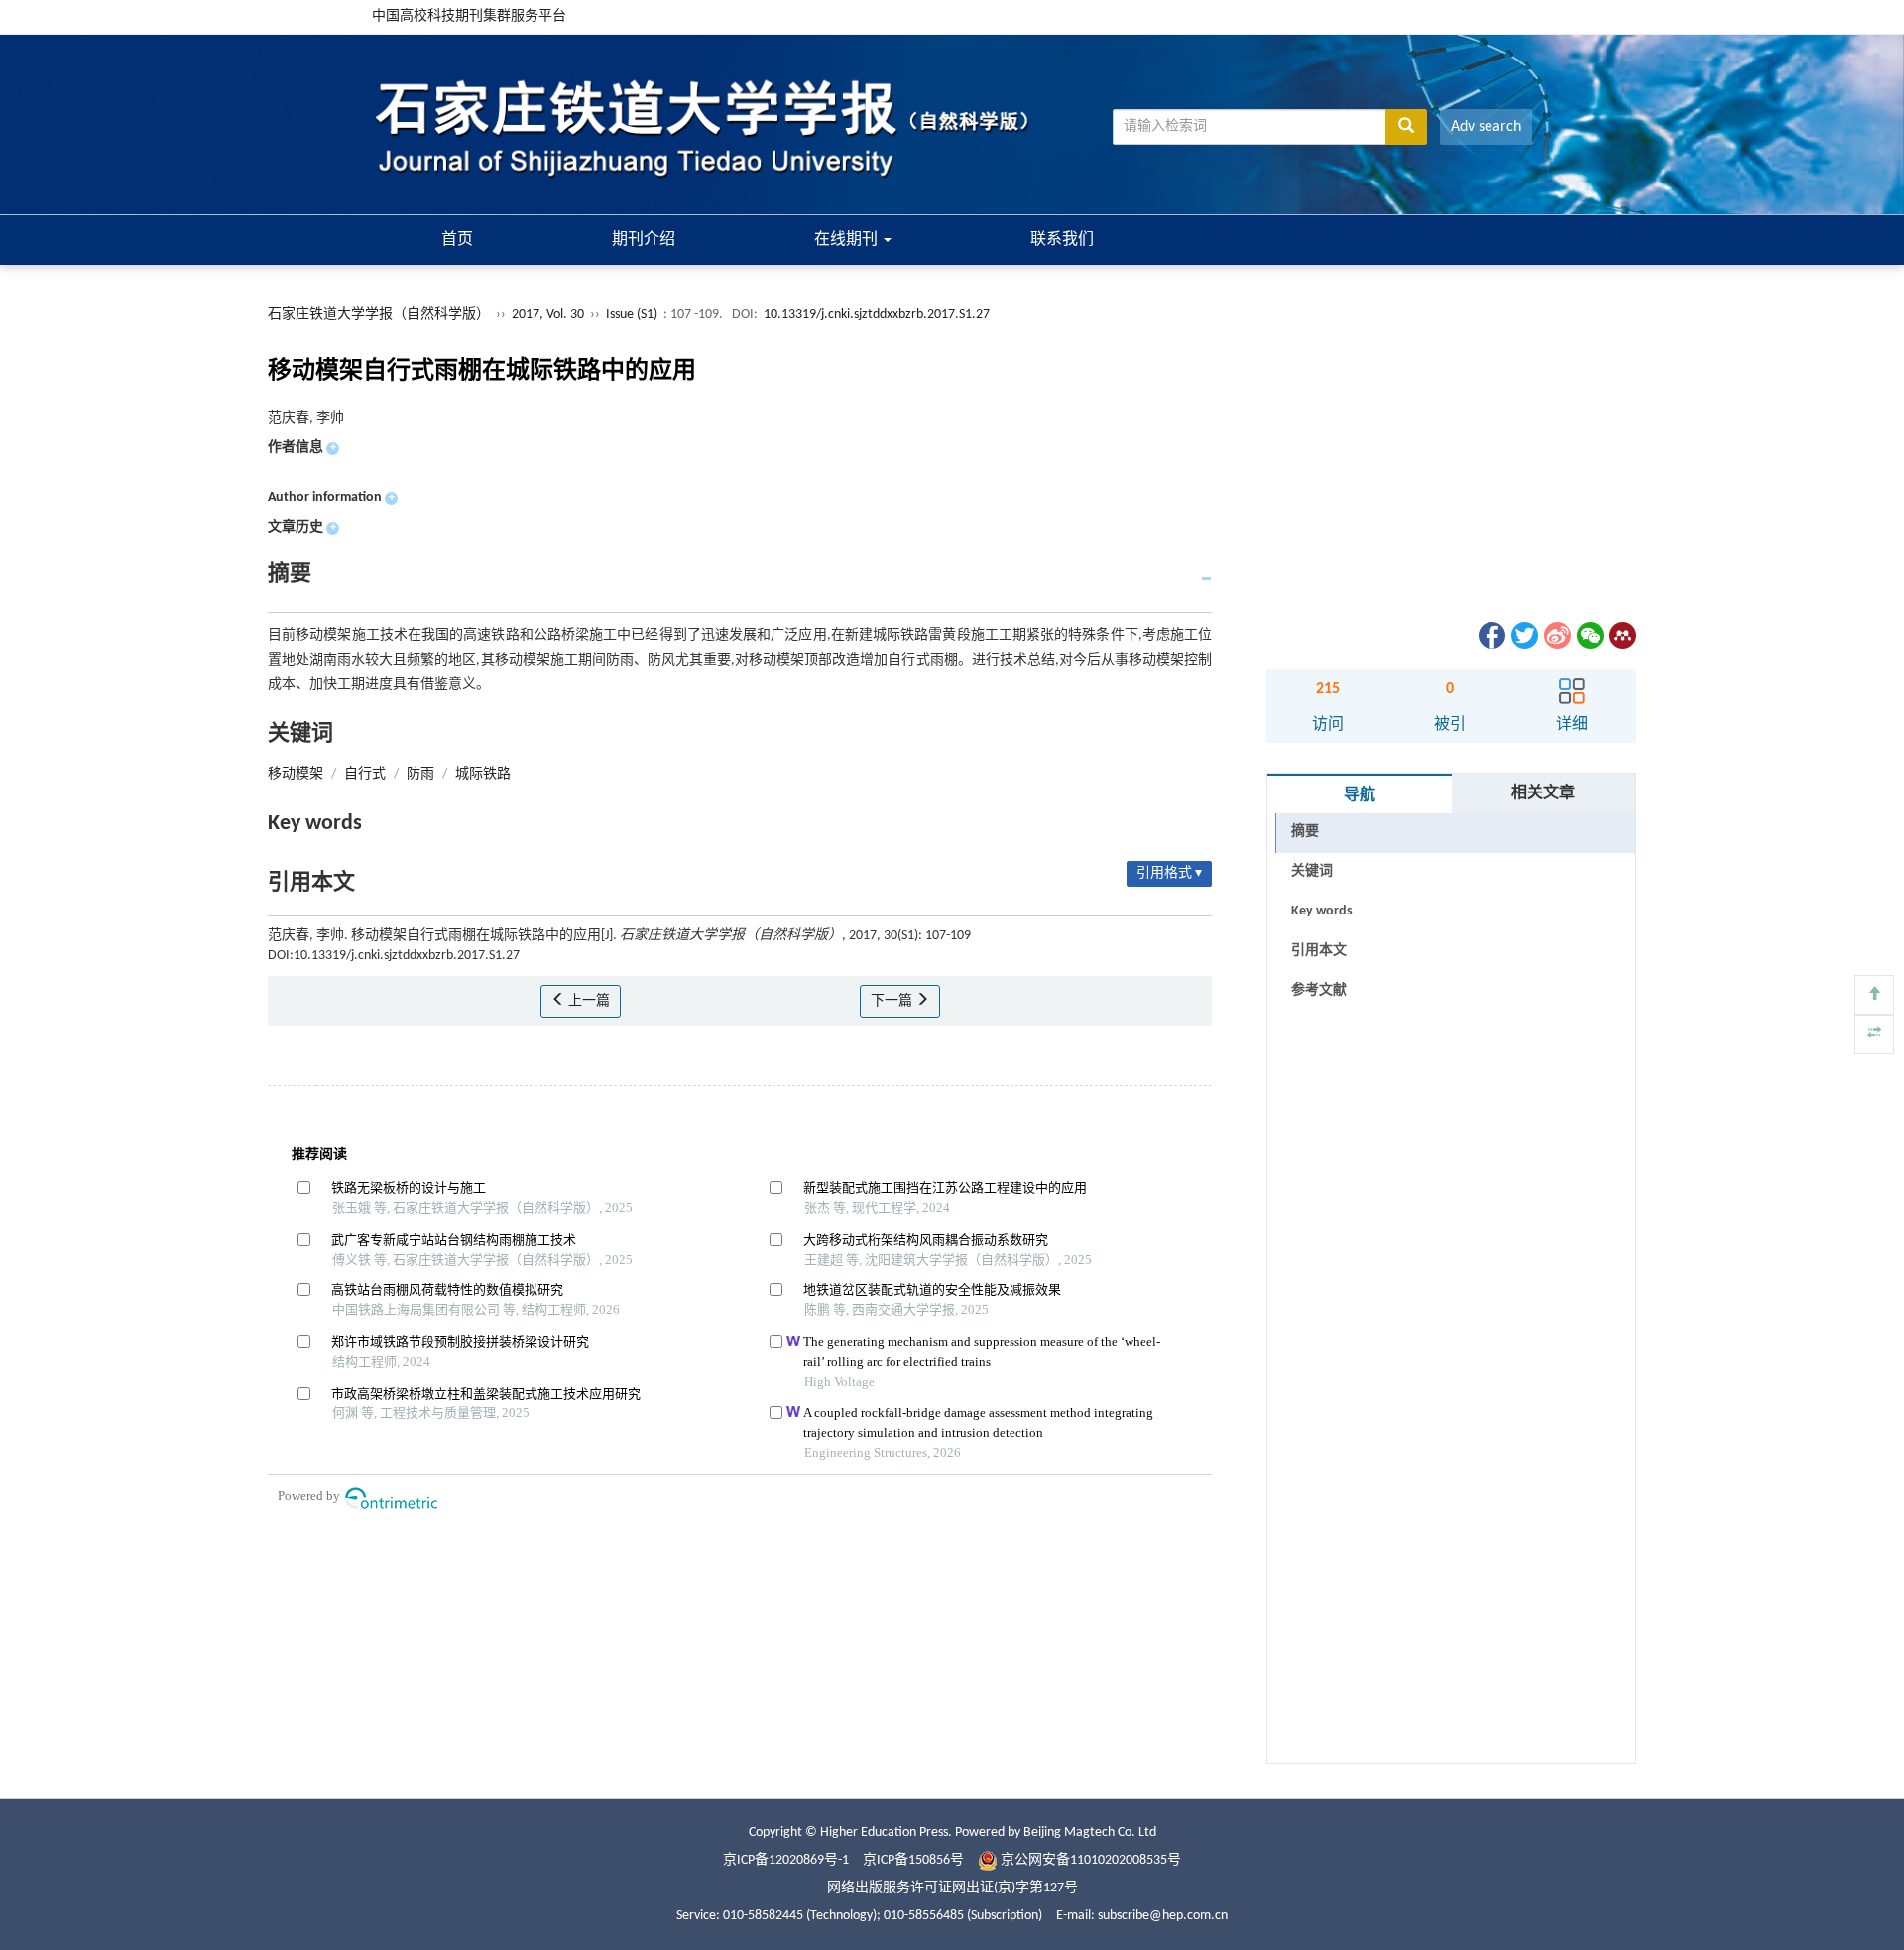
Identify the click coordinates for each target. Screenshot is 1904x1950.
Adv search (1486, 127)
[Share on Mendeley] (1621, 635)
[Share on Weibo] (1556, 635)
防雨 (420, 774)
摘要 (1305, 832)
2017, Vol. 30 (549, 315)
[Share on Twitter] (1523, 635)
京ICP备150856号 (913, 1860)
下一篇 (893, 1001)
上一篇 (588, 1001)
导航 (1360, 795)
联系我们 (1062, 240)
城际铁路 (483, 774)
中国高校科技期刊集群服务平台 (469, 16)
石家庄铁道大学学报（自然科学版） (379, 315)
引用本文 (1319, 951)
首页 (457, 240)
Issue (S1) (632, 315)
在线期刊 (848, 240)
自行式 (365, 774)
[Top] (1874, 995)
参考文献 (1319, 990)
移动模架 (296, 774)
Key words (1322, 911)
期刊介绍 (644, 240)
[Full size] (1874, 1035)
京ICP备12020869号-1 (786, 1860)
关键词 (1312, 871)
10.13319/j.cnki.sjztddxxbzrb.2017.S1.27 (877, 315)
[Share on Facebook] (1490, 635)
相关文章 (1543, 793)
